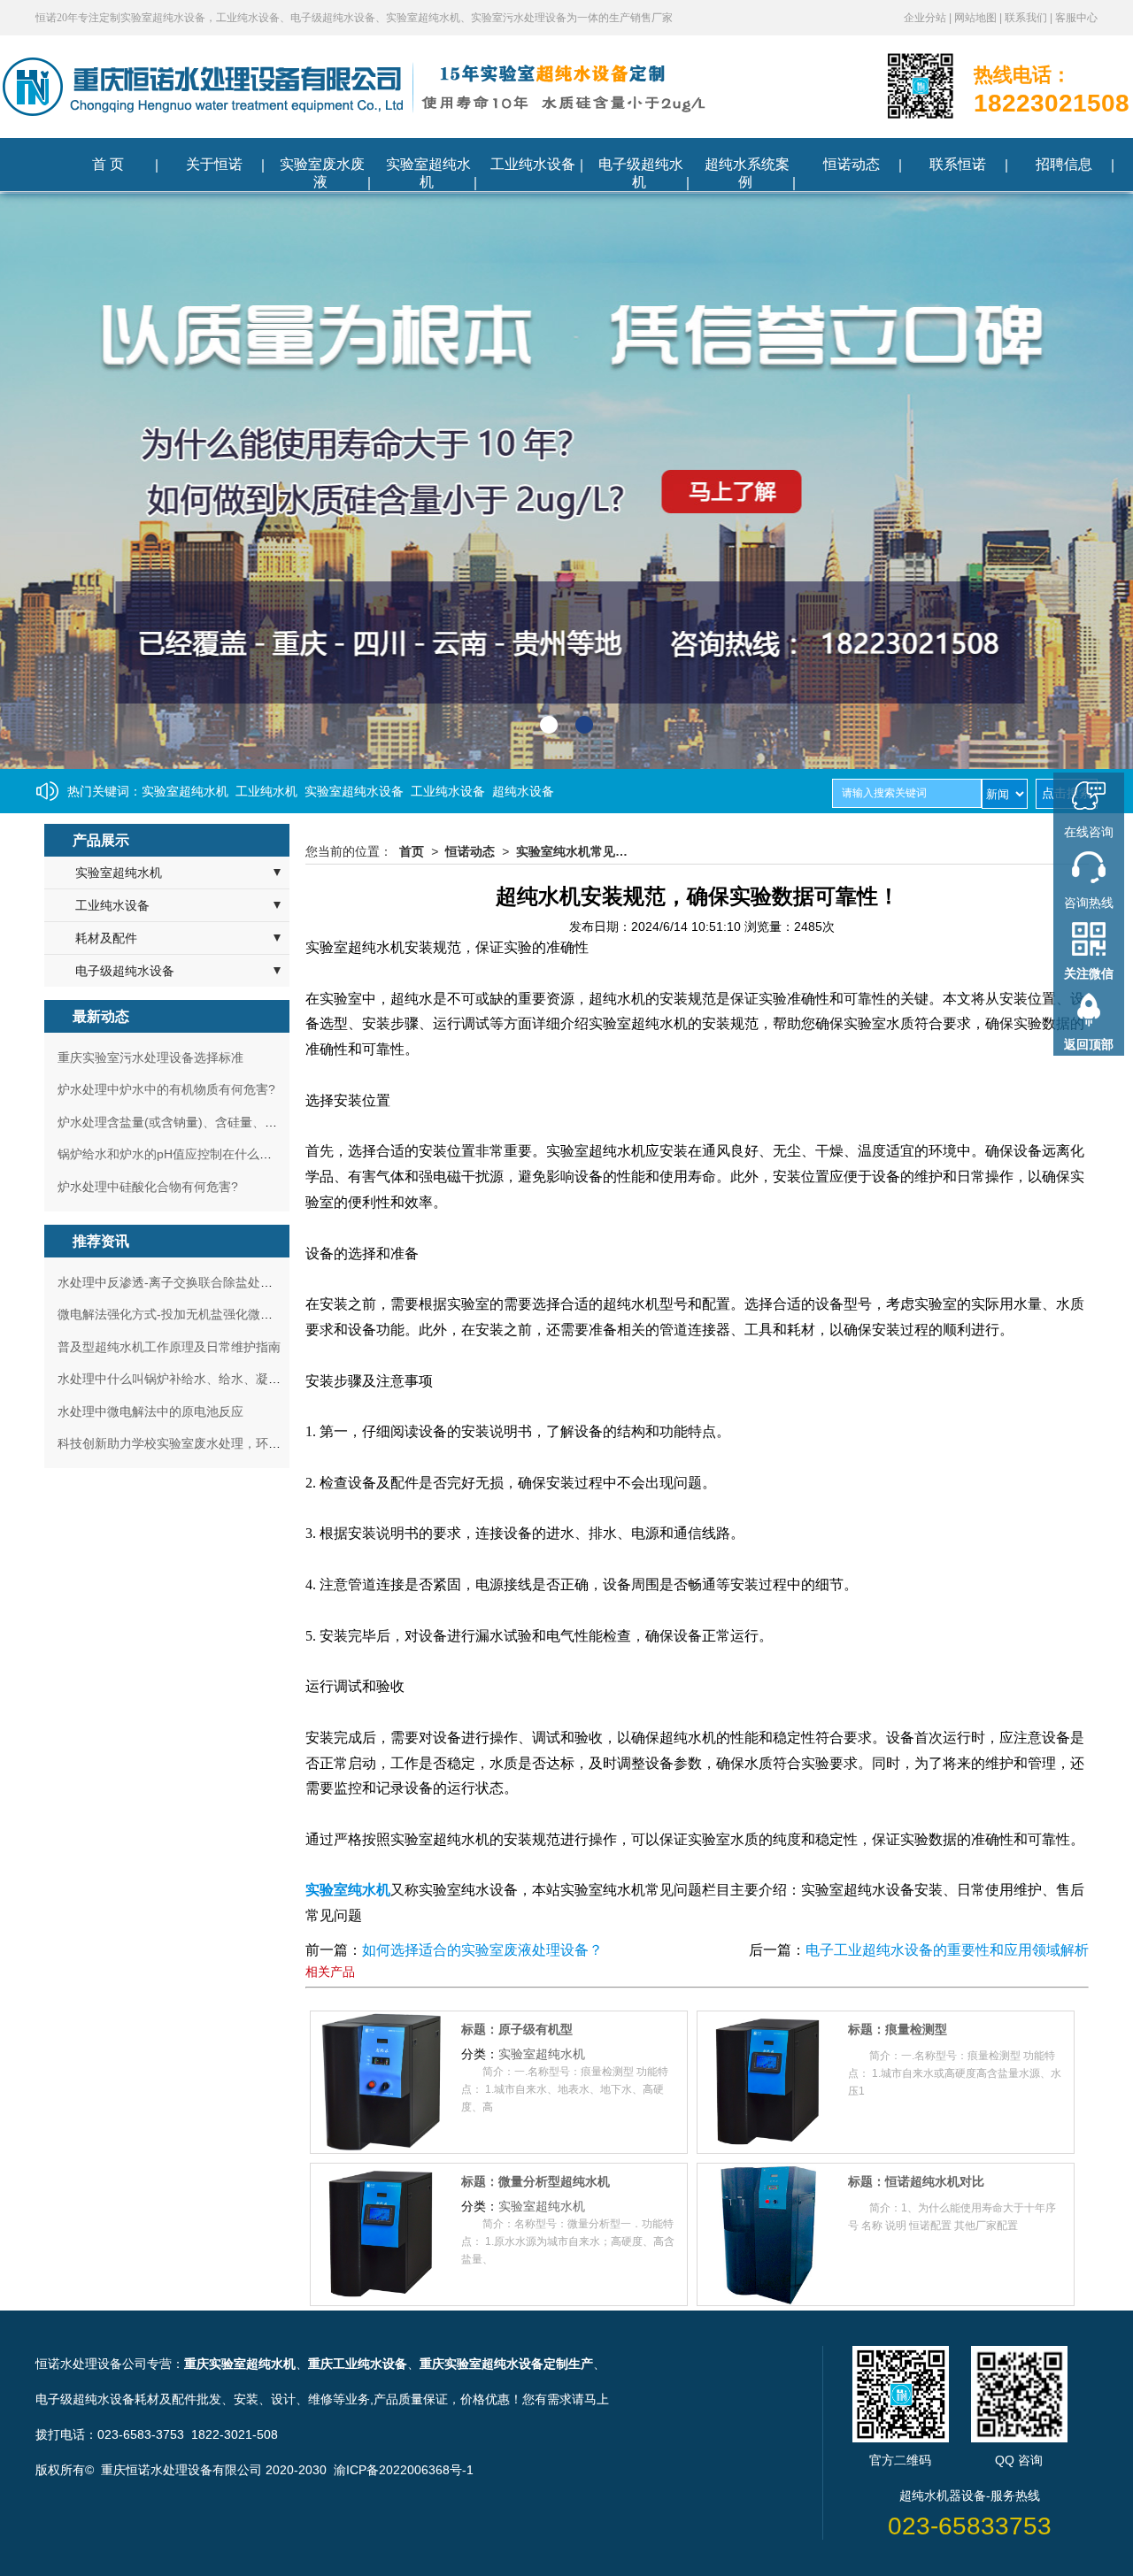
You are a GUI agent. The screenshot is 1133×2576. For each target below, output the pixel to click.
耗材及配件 (106, 938)
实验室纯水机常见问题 (577, 851)
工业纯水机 (266, 791)
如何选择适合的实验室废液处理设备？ (482, 1950)
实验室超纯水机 (185, 791)
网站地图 (977, 18)
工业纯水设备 (448, 791)
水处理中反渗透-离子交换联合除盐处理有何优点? (193, 1282)
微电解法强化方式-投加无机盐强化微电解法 (177, 1314)
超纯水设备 (523, 791)
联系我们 (1027, 18)
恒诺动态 (470, 851)
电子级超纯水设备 (125, 971)
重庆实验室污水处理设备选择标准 (150, 1057)
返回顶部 (1089, 1044)
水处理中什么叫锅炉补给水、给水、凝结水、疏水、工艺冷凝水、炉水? (253, 1379)
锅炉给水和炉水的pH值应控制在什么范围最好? (187, 1154)
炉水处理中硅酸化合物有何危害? (148, 1187)
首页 (412, 851)
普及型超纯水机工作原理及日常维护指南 (169, 1347)
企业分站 (926, 18)
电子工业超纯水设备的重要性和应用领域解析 (947, 1950)
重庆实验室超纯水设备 (482, 2364)
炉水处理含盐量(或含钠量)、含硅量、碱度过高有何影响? (214, 1122)
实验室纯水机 (348, 1890)
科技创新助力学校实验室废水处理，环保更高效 (188, 1443)
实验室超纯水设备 (354, 791)
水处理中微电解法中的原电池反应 (150, 1411)
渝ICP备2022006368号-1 (404, 2470)
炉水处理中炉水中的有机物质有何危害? (166, 1089)
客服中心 (1076, 18)
